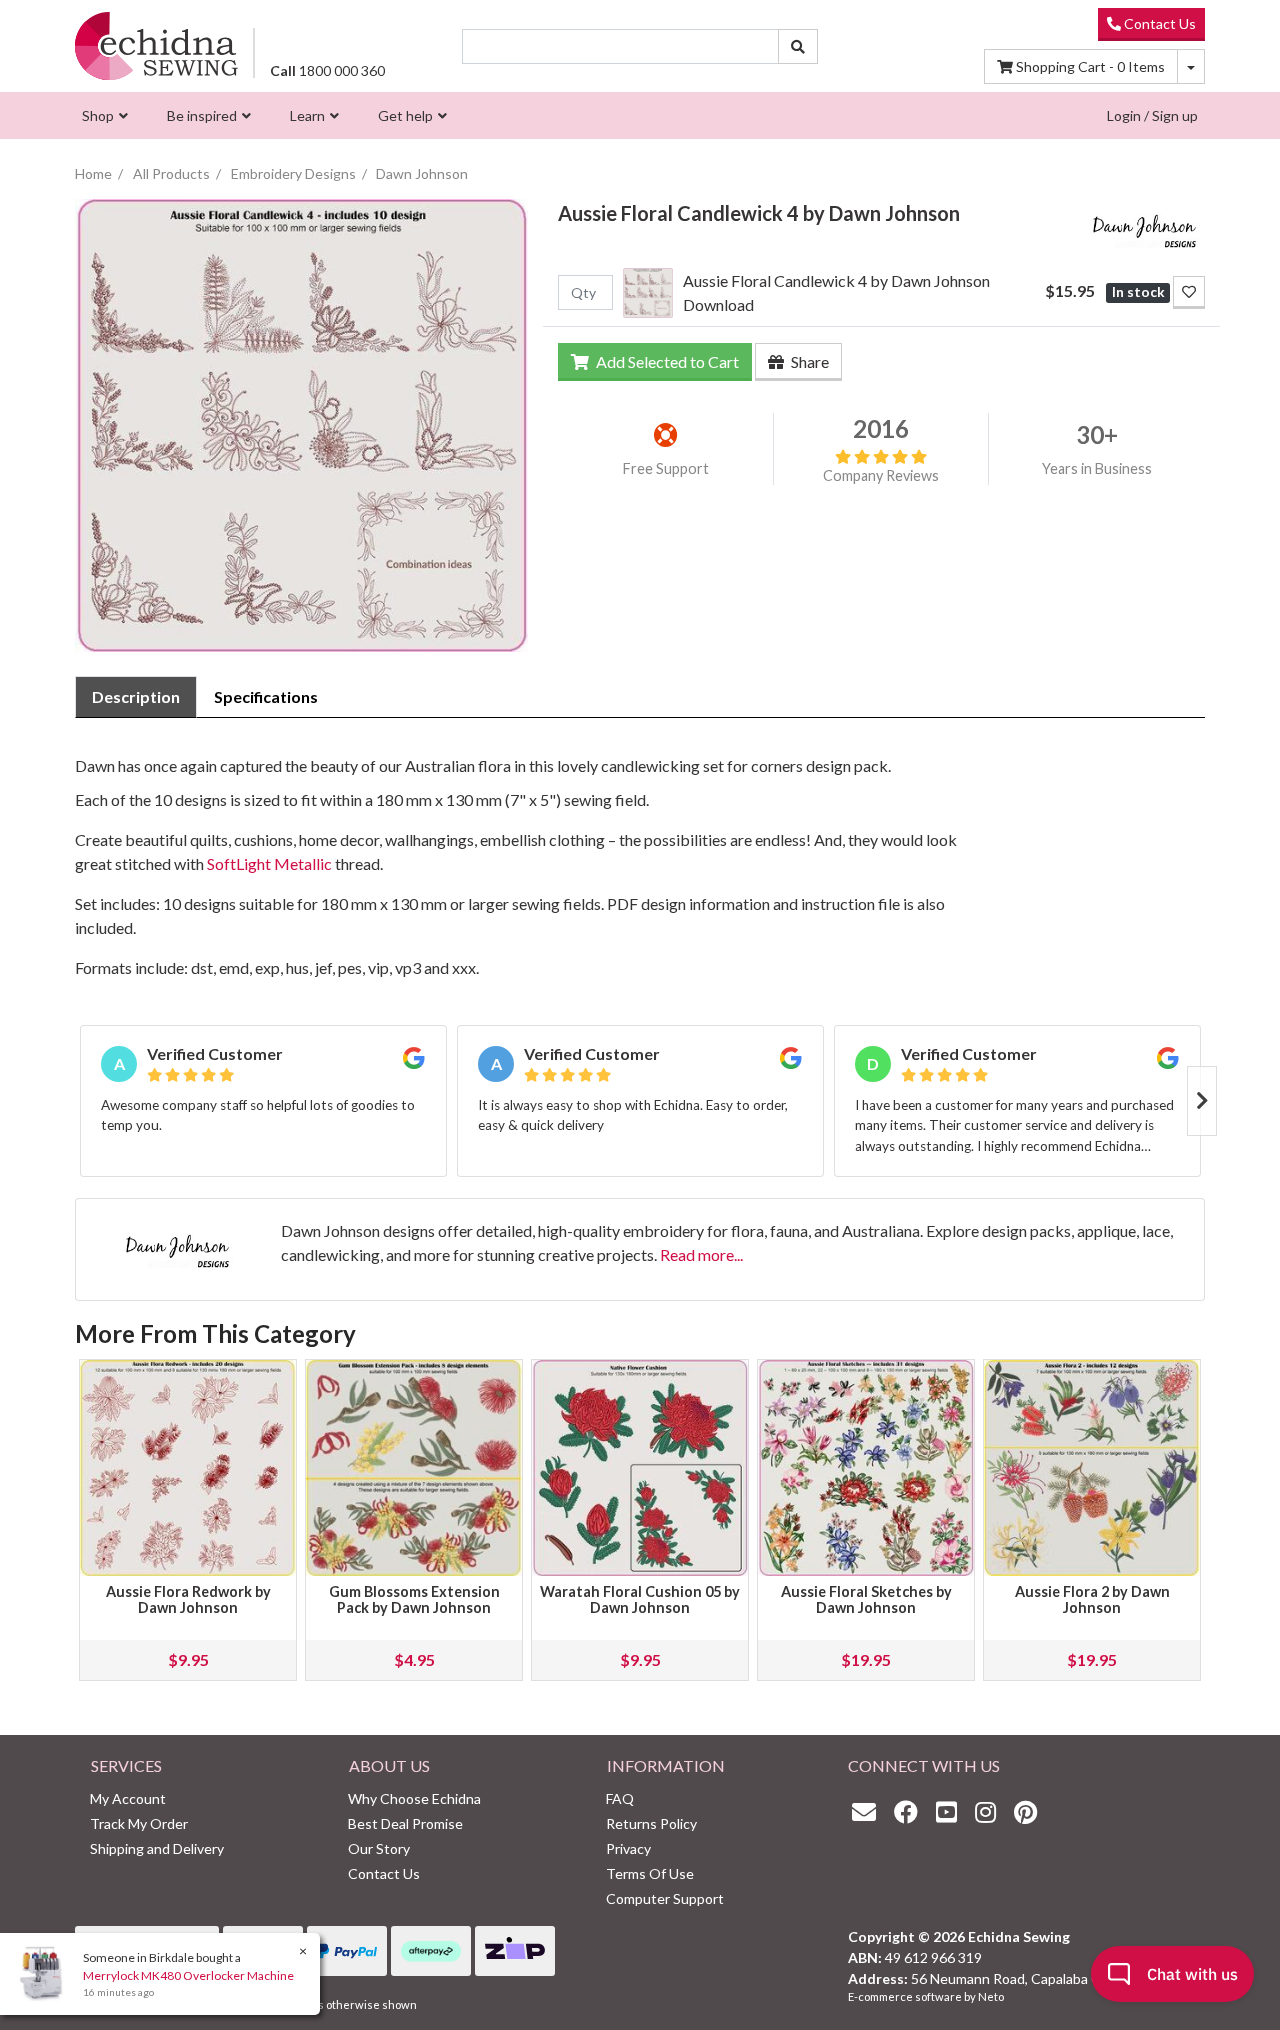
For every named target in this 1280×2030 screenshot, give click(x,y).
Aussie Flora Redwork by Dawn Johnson (188, 1599)
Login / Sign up (1152, 115)
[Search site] (798, 46)
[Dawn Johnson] (1145, 226)
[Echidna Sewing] (156, 45)
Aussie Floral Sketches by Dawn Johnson (866, 1599)
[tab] (136, 697)
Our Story (379, 1848)
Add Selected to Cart (666, 361)
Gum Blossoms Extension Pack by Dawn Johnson (414, 1599)
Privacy (628, 1848)
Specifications (266, 696)
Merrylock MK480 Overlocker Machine (188, 1975)
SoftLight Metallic (269, 863)
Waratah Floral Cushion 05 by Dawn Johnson (640, 1599)
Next (1202, 1101)
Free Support (666, 468)
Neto (991, 1996)
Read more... (701, 1254)
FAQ (620, 1798)
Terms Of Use (650, 1873)
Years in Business (1097, 468)
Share (808, 361)
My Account (128, 1798)
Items (1090, 66)
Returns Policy (651, 1823)
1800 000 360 (327, 70)
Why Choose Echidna (414, 1798)
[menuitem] (102, 115)
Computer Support (665, 1898)
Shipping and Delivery (157, 1848)
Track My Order (139, 1823)
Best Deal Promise (405, 1823)
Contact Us (1158, 23)
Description (136, 696)
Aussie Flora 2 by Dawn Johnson (1092, 1599)
